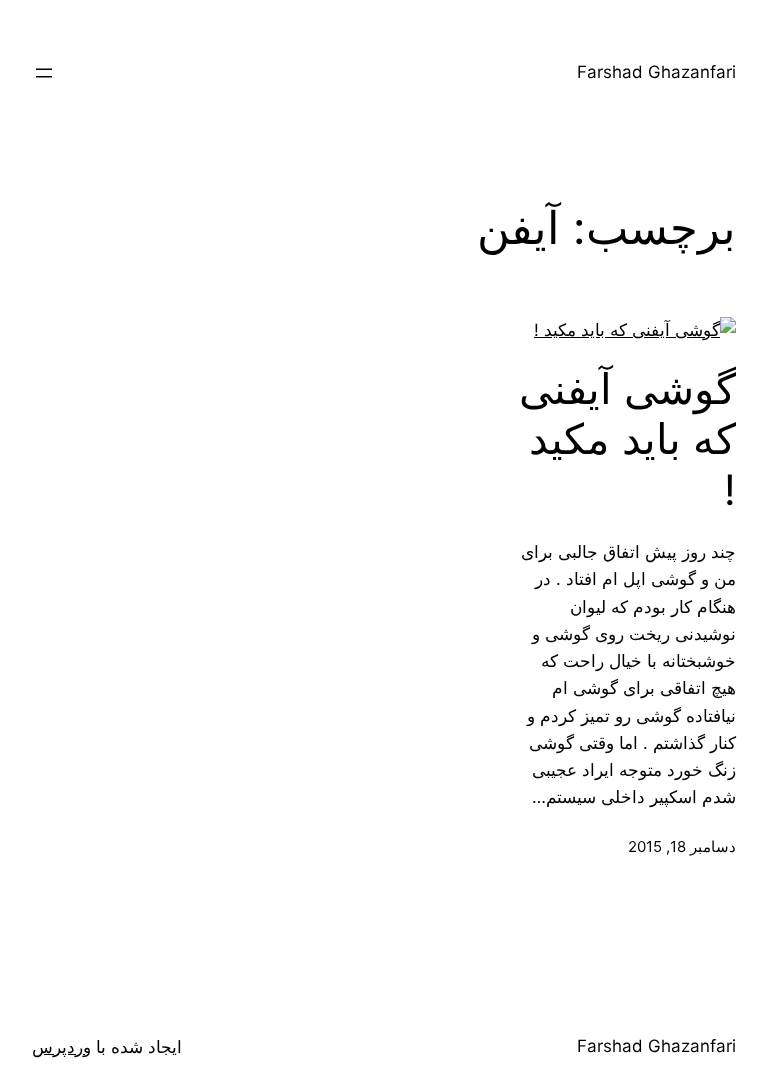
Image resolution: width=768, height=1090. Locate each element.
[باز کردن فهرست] (44, 73)
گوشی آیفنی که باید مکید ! (627, 439)
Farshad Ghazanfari (656, 72)
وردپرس (61, 1047)
